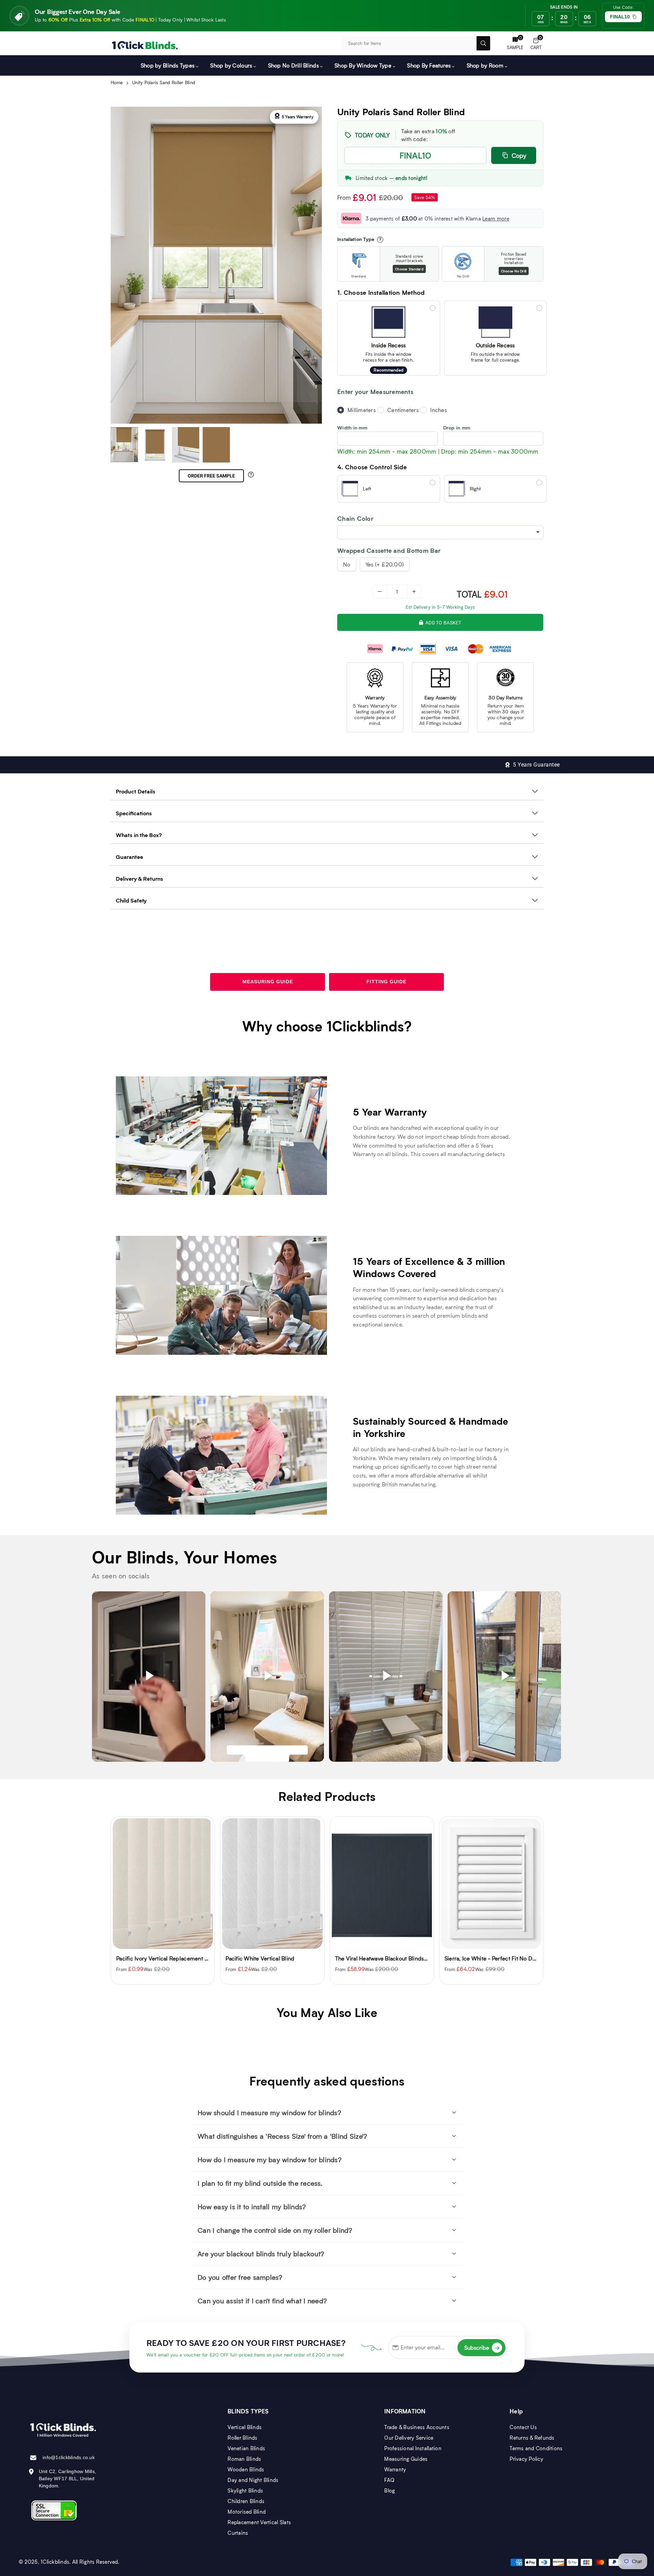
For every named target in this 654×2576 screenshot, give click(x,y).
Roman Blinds (244, 2459)
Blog (390, 2490)
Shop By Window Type (363, 65)
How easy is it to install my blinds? (252, 2207)
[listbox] (440, 532)
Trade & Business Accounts (417, 2427)
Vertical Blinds (245, 2427)
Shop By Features (429, 65)
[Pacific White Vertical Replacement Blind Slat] (491, 1884)
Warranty (395, 2469)
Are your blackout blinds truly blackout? (261, 2254)
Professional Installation (413, 2448)
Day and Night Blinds (253, 2480)
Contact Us (523, 2427)
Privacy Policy (526, 2459)
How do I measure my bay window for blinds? (270, 2160)
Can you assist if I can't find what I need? (262, 2301)
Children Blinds (246, 2501)
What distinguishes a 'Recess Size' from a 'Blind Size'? (282, 2136)
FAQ (389, 2480)
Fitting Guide (386, 982)
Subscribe (482, 2347)
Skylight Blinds (245, 2490)
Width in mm (352, 428)
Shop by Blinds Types (168, 65)
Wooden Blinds (246, 2469)
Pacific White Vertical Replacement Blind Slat (502, 1958)
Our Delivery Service (409, 2438)
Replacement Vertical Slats (259, 2522)
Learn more (496, 218)
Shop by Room (485, 65)
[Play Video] (149, 1676)
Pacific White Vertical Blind (151, 1958)
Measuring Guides (406, 2459)
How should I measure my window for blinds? (269, 2112)
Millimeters (362, 410)
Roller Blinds (242, 2438)
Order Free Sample (211, 476)
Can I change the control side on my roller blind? (275, 2230)
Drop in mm (457, 428)
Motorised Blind (247, 2512)
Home (117, 82)
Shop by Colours (231, 65)
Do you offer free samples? (240, 2277)
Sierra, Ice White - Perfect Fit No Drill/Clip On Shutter (403, 1958)
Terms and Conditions (536, 2448)
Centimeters (403, 410)
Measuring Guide (268, 982)
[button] (536, 43)
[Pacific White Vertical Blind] (163, 1884)
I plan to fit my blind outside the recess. (260, 2183)
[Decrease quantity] (380, 592)
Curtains (238, 2533)
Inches (439, 410)
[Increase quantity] (414, 592)
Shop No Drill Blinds (293, 65)
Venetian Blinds (246, 2448)
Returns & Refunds (532, 2438)
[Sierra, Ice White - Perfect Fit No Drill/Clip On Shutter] (382, 1884)
